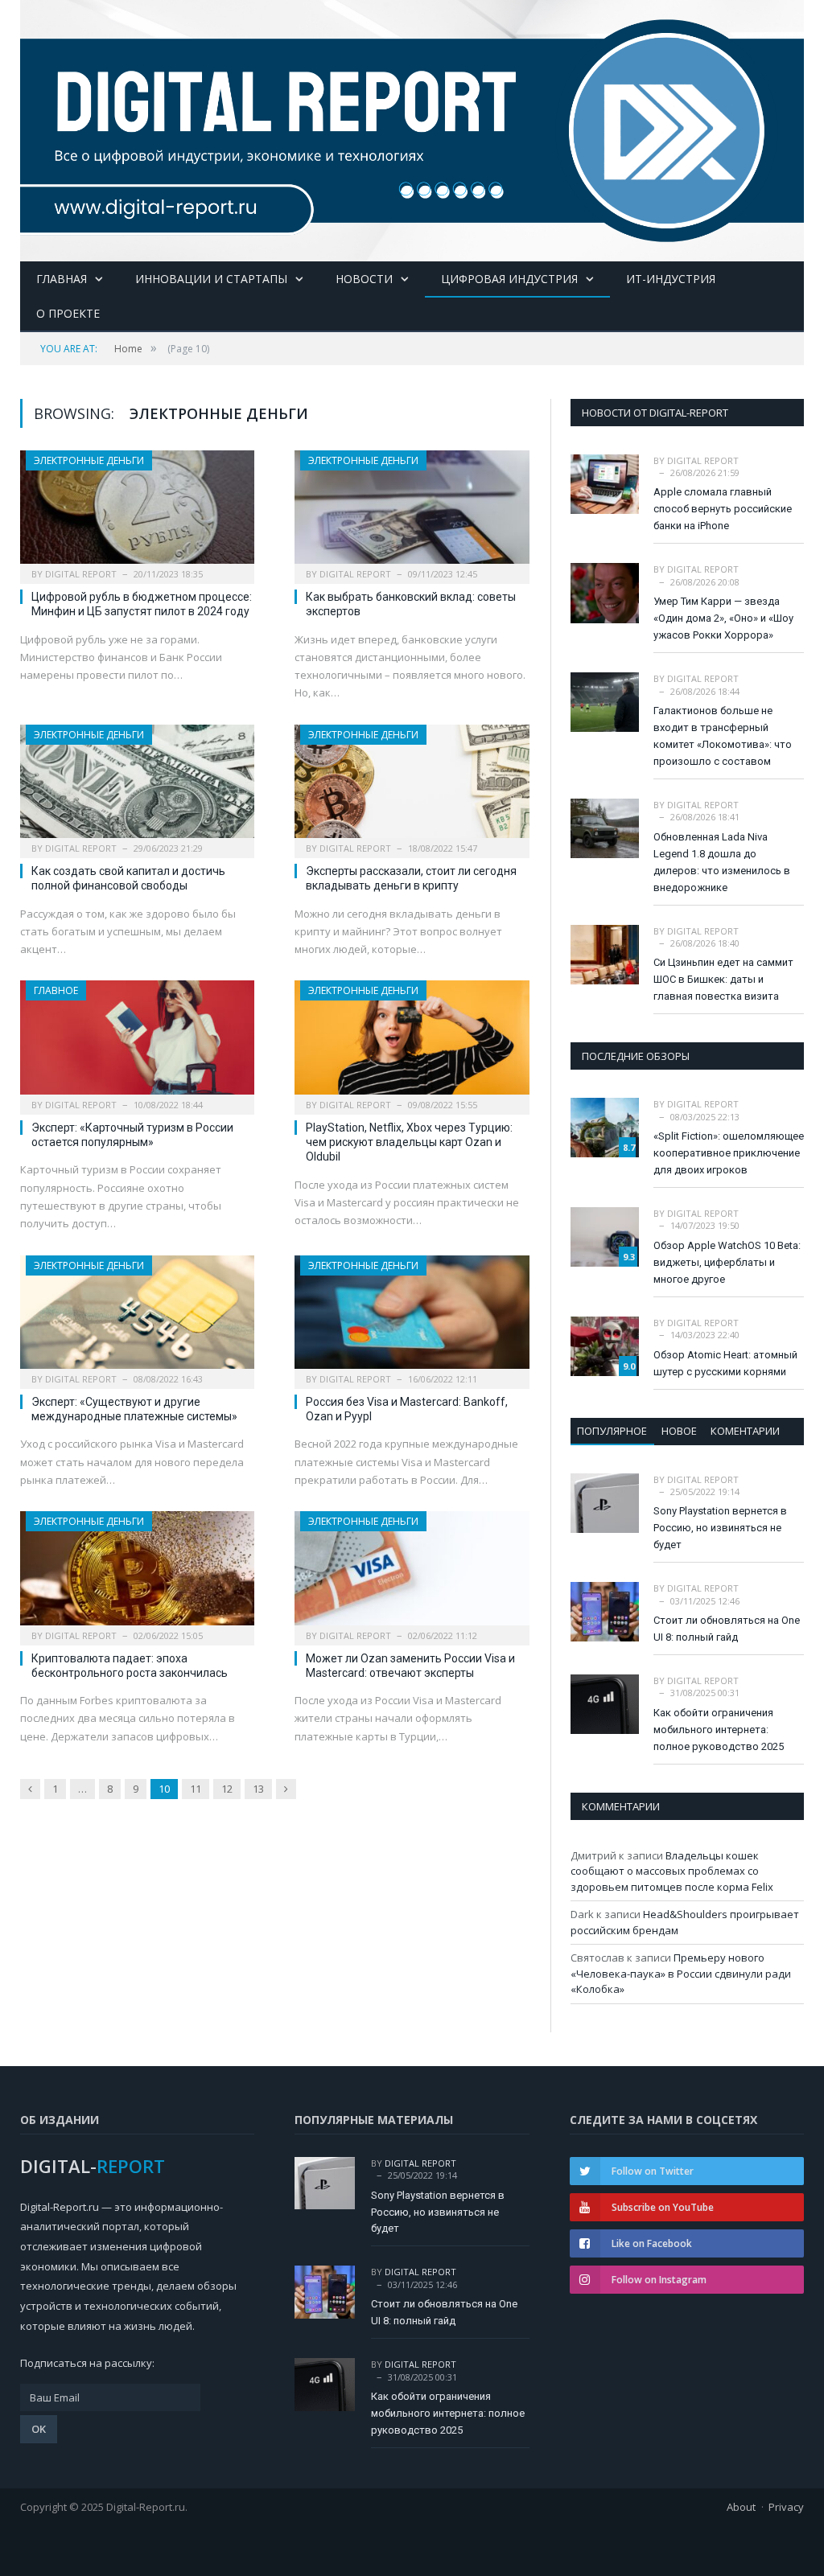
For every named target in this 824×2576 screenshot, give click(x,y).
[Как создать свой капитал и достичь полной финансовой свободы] (137, 787)
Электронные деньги (89, 460)
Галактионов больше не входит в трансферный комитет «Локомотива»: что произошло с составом (723, 736)
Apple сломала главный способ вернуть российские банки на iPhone (723, 509)
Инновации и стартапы (211, 279)
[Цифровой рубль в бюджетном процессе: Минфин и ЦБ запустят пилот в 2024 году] (137, 512)
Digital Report (81, 574)
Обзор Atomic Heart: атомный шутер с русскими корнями (725, 1363)
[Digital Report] (412, 127)
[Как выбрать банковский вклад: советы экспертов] (412, 512)
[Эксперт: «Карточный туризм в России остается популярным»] (137, 1042)
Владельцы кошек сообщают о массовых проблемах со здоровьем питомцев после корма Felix (672, 1871)
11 (196, 1789)
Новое (679, 1431)
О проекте (68, 313)
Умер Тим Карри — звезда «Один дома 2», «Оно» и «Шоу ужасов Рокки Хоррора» (723, 618)
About (741, 2507)
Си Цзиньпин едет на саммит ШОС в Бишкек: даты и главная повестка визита (723, 979)
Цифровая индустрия (509, 279)
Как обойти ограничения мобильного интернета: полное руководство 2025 (719, 1730)
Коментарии (745, 1431)
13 (258, 1789)
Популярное (612, 1431)
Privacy (786, 2507)
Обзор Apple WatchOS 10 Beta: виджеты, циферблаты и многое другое (727, 1262)
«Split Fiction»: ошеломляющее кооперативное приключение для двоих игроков (729, 1153)
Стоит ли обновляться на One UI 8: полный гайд (727, 1629)
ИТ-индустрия (671, 279)
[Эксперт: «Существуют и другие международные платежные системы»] (137, 1317)
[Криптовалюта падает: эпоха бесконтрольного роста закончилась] (137, 1573)
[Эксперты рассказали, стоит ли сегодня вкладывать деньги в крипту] (412, 787)
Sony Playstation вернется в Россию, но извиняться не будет (720, 1528)
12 (227, 1789)
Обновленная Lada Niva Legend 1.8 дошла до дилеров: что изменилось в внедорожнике (722, 862)
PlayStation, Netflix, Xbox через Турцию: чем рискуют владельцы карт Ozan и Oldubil (409, 1142)
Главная (62, 279)
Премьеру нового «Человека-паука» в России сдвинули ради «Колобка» (681, 1973)
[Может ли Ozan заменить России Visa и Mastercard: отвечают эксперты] (412, 1573)
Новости (364, 279)
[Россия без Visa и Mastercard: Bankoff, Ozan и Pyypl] (412, 1317)
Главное (56, 990)
